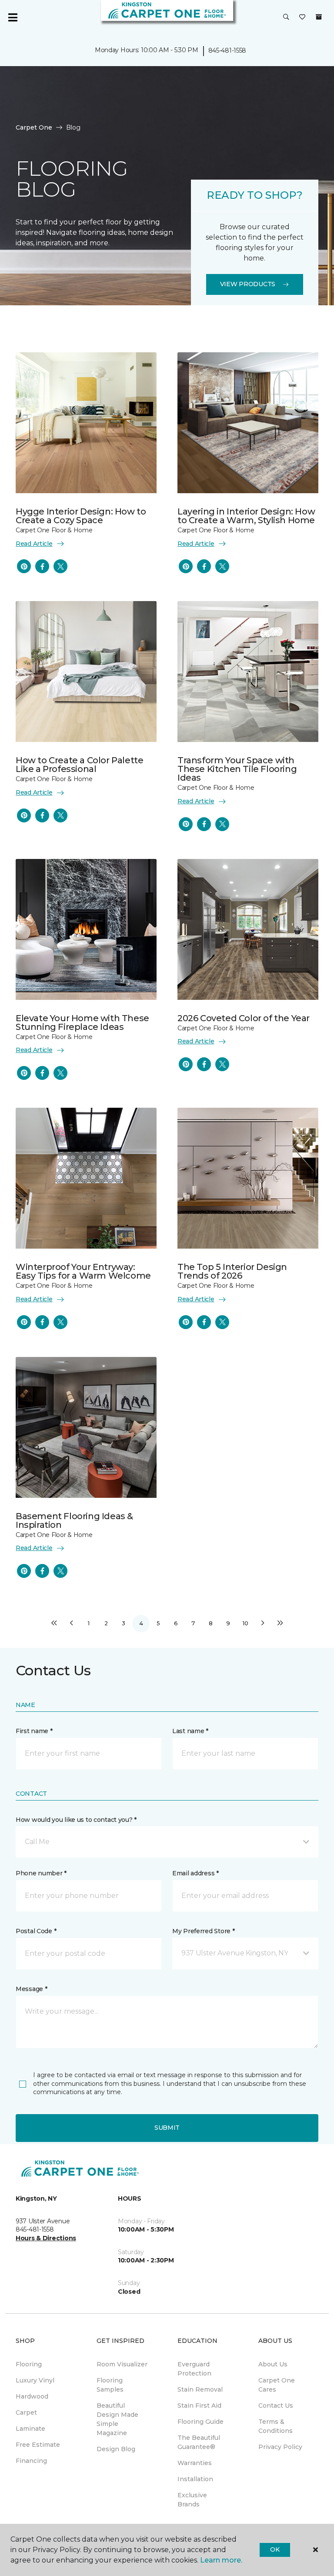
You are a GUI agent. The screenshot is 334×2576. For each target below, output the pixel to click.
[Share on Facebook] (42, 566)
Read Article (34, 544)
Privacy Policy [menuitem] (280, 2447)
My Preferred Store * (203, 1931)
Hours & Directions (46, 2238)
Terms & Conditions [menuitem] (276, 2426)
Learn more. (221, 2560)
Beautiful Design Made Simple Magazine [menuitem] (117, 2419)
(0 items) (319, 17)
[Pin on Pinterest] (24, 566)
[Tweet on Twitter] (60, 566)
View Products (248, 284)
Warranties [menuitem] (195, 2463)
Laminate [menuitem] (30, 2429)
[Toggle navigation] (13, 17)
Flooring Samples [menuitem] (110, 2385)
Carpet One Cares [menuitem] (277, 2385)
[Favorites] (302, 17)
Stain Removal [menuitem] (200, 2389)
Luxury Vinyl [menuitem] (35, 2380)
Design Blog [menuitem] (116, 2449)
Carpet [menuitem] (26, 2412)
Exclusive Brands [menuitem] (192, 2500)
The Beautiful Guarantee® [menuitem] (199, 2442)
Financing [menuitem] (31, 2461)
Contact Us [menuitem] (276, 2406)
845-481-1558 (227, 50)
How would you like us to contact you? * (76, 1820)
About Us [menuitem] (273, 2364)
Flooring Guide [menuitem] (200, 2422)
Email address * (195, 1873)
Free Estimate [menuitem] (38, 2445)
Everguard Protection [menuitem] (194, 2369)
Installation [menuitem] (195, 2479)
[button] (286, 17)
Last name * (190, 1731)
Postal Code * (36, 1931)
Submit (167, 2128)
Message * (31, 1989)
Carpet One (34, 127)
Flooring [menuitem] (29, 2364)
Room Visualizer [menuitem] (122, 2364)
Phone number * (41, 1873)
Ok (275, 2549)
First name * (34, 1731)
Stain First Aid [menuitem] (199, 2406)
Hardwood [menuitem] (32, 2396)
